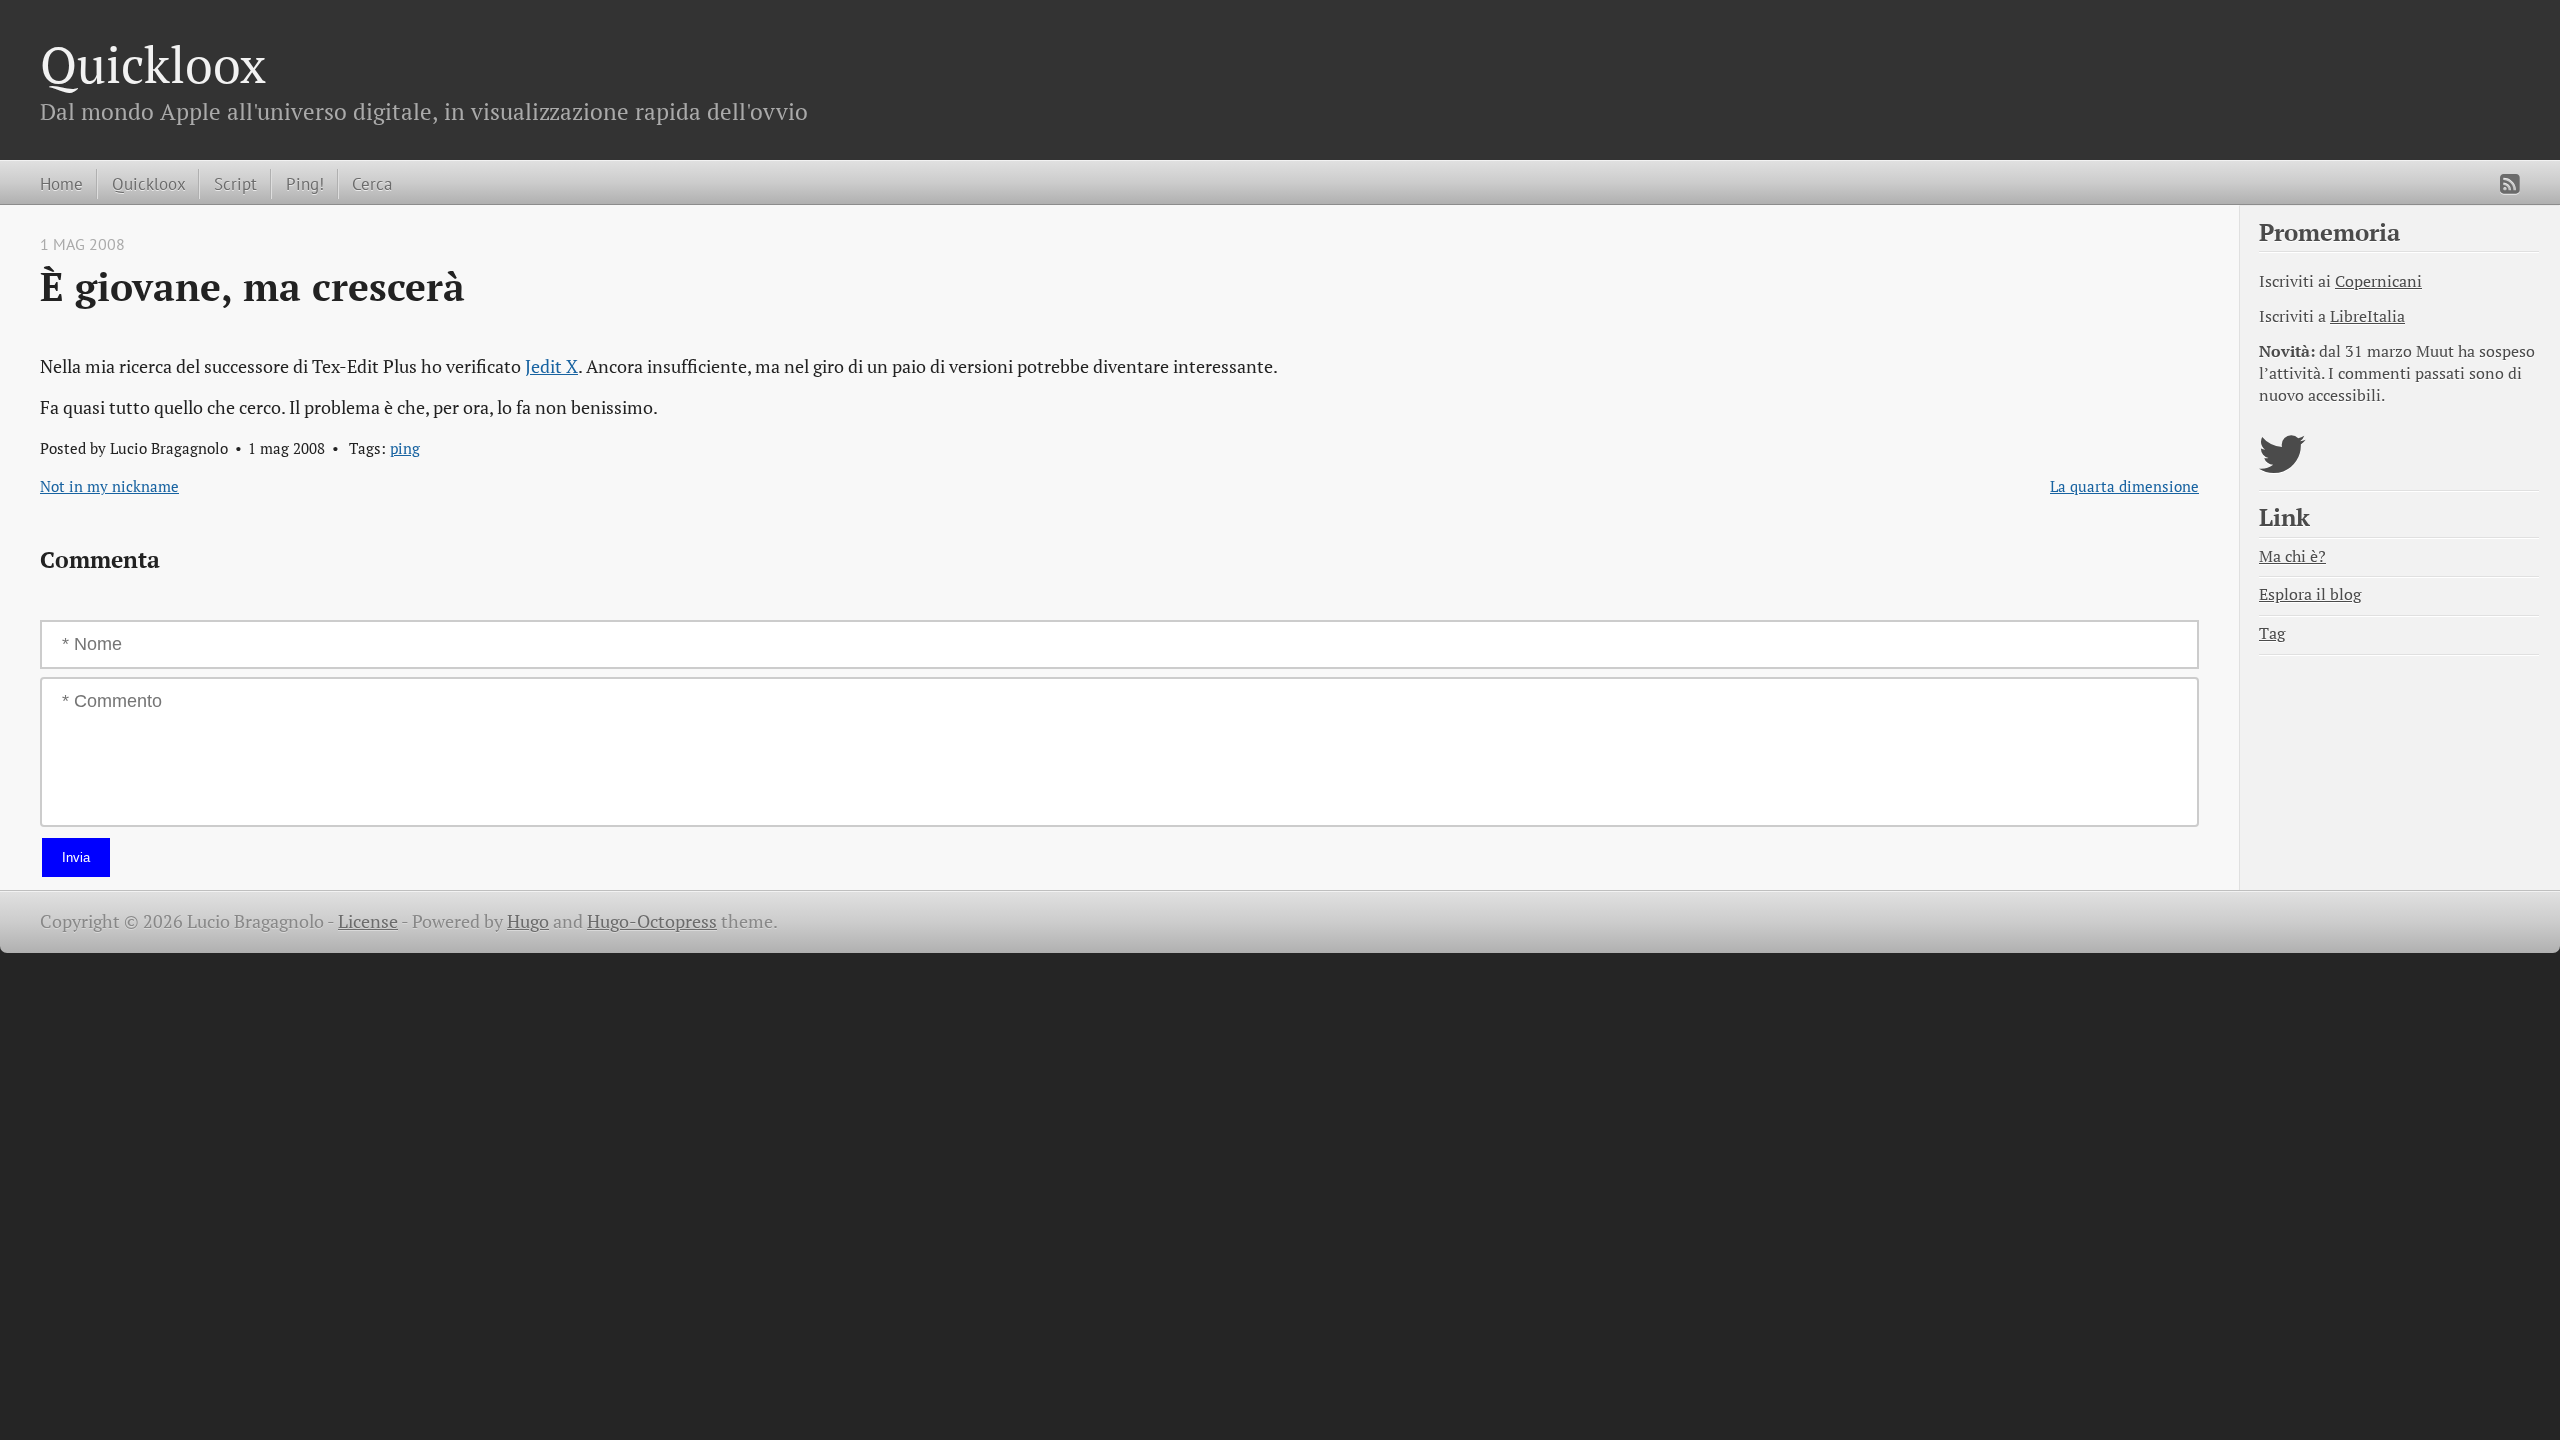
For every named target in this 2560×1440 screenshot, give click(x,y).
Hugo (528, 921)
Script (235, 183)
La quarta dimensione (2124, 486)
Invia (76, 857)
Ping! (305, 183)
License (368, 921)
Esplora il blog (2310, 594)
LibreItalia (2367, 316)
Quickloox (153, 64)
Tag (2272, 633)
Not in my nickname (109, 486)
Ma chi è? (2292, 556)
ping (405, 448)
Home (61, 183)
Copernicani (2378, 281)
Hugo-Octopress (652, 921)
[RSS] (2510, 184)
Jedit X (551, 366)
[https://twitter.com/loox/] (2282, 466)
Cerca (372, 183)
